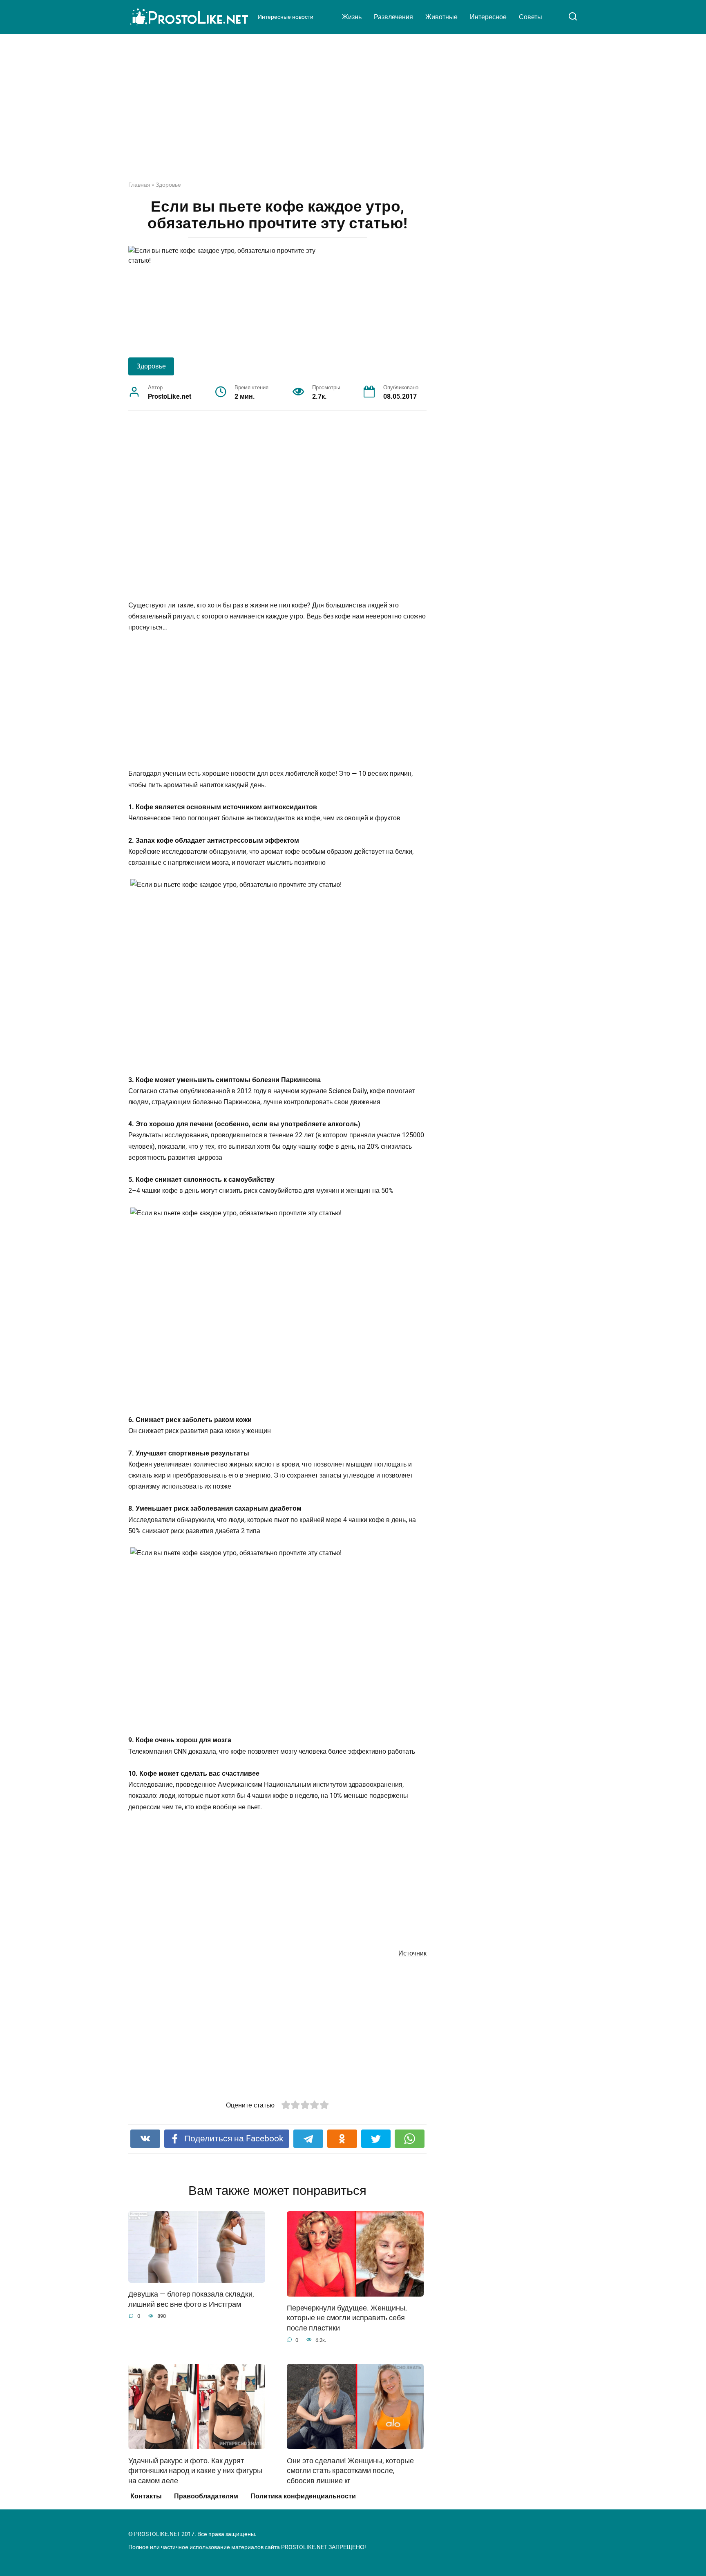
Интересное (488, 17)
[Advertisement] (353, 114)
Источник (412, 1953)
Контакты (146, 2496)
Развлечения (393, 17)
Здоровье (168, 185)
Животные (441, 17)
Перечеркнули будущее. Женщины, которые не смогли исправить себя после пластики (347, 2318)
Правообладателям (206, 2496)
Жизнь (352, 17)
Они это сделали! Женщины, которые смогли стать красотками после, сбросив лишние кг (350, 2470)
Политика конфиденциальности (303, 2496)
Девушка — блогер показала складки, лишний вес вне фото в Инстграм (191, 2299)
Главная (139, 185)
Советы (531, 17)
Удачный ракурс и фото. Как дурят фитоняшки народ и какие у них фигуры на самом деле (195, 2470)
